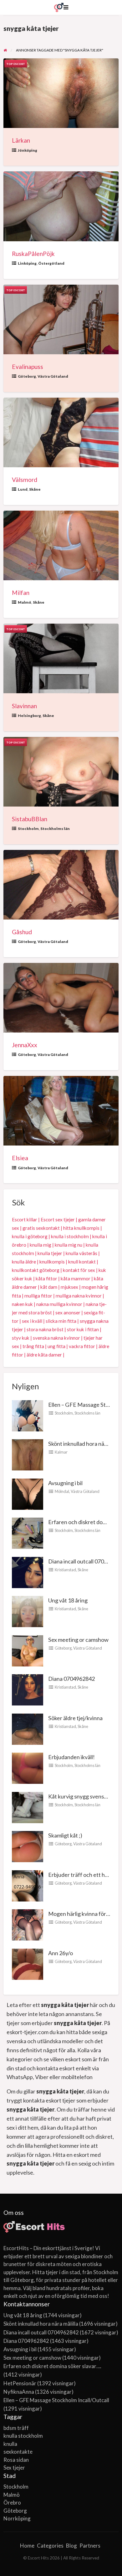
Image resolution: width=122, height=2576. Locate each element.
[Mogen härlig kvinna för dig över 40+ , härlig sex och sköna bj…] (28, 1924)
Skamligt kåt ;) (65, 1835)
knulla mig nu (69, 1245)
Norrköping (17, 2518)
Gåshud (22, 932)
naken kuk (22, 1304)
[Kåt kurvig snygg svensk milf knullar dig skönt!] (28, 1807)
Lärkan (21, 140)
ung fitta (56, 1346)
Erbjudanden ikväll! (71, 1757)
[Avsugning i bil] (28, 1493)
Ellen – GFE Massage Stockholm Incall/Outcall (56, 2400)
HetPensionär (20, 2383)
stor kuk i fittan (83, 1329)
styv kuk (21, 1338)
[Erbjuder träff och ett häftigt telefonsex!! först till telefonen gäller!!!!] (28, 1885)
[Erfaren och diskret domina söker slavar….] (28, 1533)
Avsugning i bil (65, 1483)
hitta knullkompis (81, 1228)
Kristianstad (65, 1570)
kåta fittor (46, 1278)
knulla (10, 2444)
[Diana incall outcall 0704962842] (28, 1572)
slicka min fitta (61, 1321)
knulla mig (41, 1245)
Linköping (27, 263)
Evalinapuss (28, 367)
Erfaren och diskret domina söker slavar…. (52, 2366)
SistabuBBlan (30, 819)
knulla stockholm (23, 2436)
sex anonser (68, 1313)
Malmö (25, 602)
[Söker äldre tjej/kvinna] (28, 1728)
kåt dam (49, 1287)
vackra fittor (82, 1346)
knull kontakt (82, 1262)
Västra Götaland (53, 376)
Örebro (12, 2502)
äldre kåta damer (44, 1355)
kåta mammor (76, 1278)
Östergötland (51, 263)
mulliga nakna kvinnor (79, 1296)
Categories (50, 2546)
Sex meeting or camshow (78, 1640)
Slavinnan (24, 706)
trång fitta (33, 1346)
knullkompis (52, 1262)
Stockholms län (55, 829)
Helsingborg (29, 716)
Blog (71, 2546)
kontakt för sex (79, 1270)
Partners (90, 2546)
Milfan (21, 593)
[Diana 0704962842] (28, 1689)
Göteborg (27, 376)
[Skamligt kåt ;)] (28, 1846)
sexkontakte (18, 2452)
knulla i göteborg (30, 1236)
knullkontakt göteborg (36, 1270)
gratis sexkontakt (41, 1228)
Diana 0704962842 (71, 1679)
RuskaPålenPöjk (33, 254)
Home (27, 2546)
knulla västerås (81, 1253)
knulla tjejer (50, 1253)
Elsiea (20, 1158)
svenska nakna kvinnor (56, 1338)
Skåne (35, 489)
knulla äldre (24, 1262)
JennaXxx (25, 1045)
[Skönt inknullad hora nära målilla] (28, 1454)
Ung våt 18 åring (68, 1600)
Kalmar (61, 1452)
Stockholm (28, 829)
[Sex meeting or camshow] (28, 1650)
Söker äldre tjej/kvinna (75, 1718)
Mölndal (62, 1491)
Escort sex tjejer (58, 1219)
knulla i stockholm (70, 1236)
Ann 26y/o (61, 1953)
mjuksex (69, 1287)
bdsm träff (16, 2428)
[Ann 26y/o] (28, 1963)
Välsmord (25, 480)
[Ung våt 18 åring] (28, 1611)
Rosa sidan (16, 2460)
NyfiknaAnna (19, 2392)
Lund (23, 489)
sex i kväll (32, 1321)
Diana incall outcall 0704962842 (41, 2332)
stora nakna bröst (45, 1329)
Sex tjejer (14, 2468)
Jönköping (28, 150)
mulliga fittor (38, 1296)
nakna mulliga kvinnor (59, 1304)
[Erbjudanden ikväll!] (28, 1768)
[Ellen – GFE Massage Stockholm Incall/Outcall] (28, 1415)
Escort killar (25, 1219)
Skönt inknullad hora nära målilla (41, 2324)
